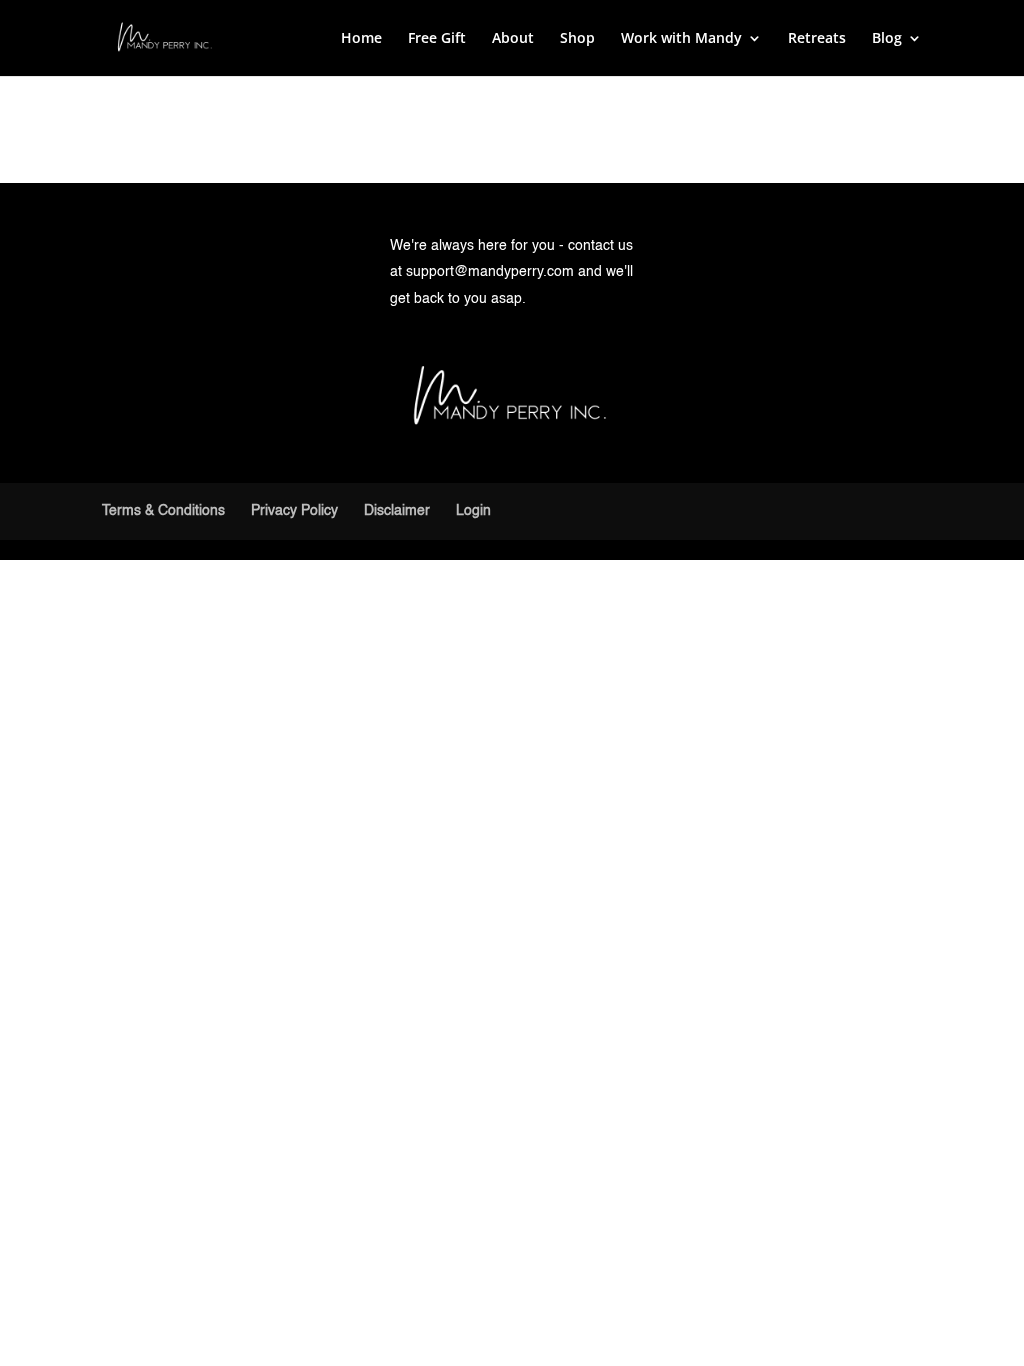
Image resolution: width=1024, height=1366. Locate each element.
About (513, 39)
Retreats (817, 39)
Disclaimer (397, 511)
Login (473, 511)
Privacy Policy (294, 511)
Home (361, 39)
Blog (887, 39)
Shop (577, 39)
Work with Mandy (681, 39)
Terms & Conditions (163, 511)
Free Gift (437, 39)
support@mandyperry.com (490, 272)
